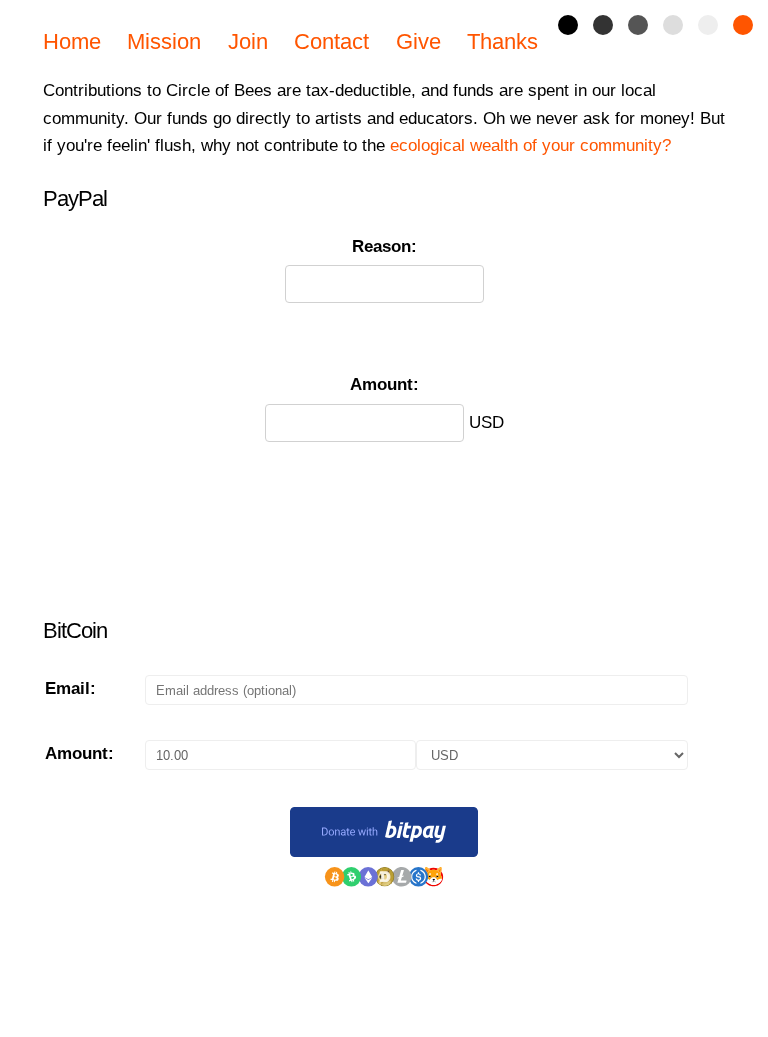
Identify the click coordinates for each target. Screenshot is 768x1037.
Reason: (384, 246)
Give (418, 41)
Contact (331, 41)
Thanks (502, 41)
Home (72, 41)
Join (248, 41)
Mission (164, 41)
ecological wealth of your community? (530, 145)
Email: (70, 688)
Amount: (384, 384)
